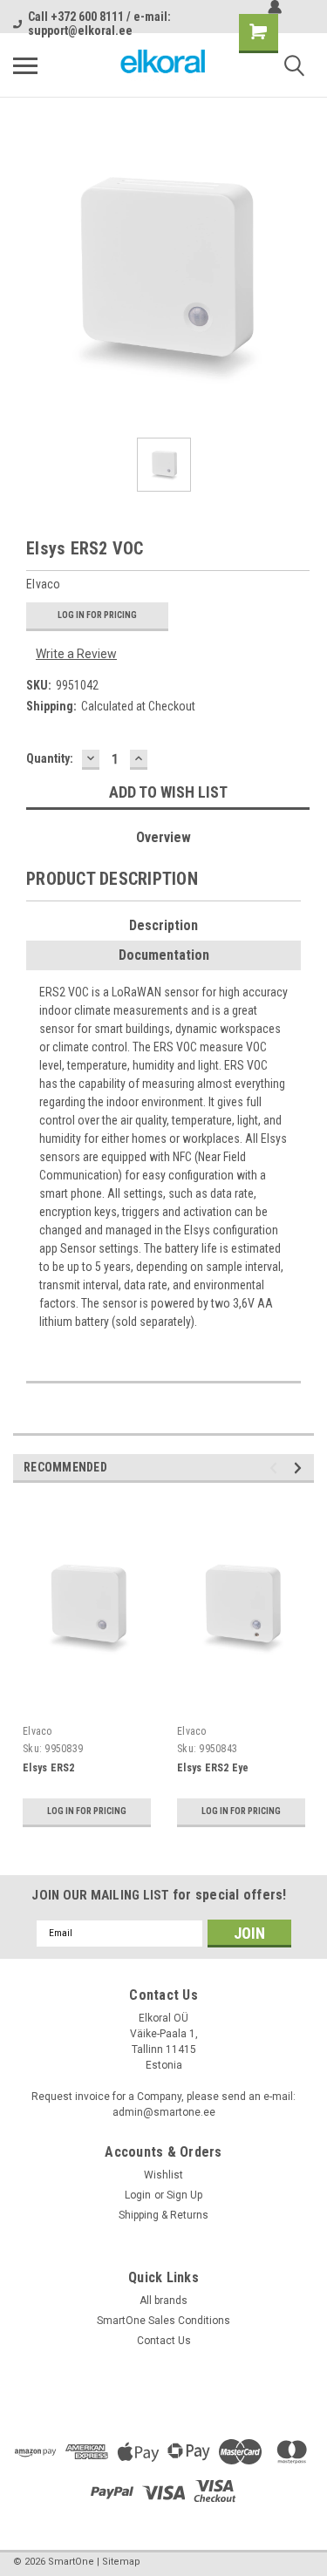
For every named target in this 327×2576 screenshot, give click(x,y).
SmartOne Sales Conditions (163, 2321)
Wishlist (163, 2175)
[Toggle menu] (25, 65)
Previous (276, 1468)
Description (163, 925)
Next (300, 1468)
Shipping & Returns (163, 2215)
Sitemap (121, 2562)
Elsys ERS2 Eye (213, 1768)
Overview (163, 837)
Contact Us (164, 2341)
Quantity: (50, 758)
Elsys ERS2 (49, 1768)
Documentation (164, 955)
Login (138, 2195)
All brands (163, 2301)
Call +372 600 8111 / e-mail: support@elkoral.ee (99, 24)
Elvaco (37, 1731)
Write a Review (76, 654)
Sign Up (184, 2195)
